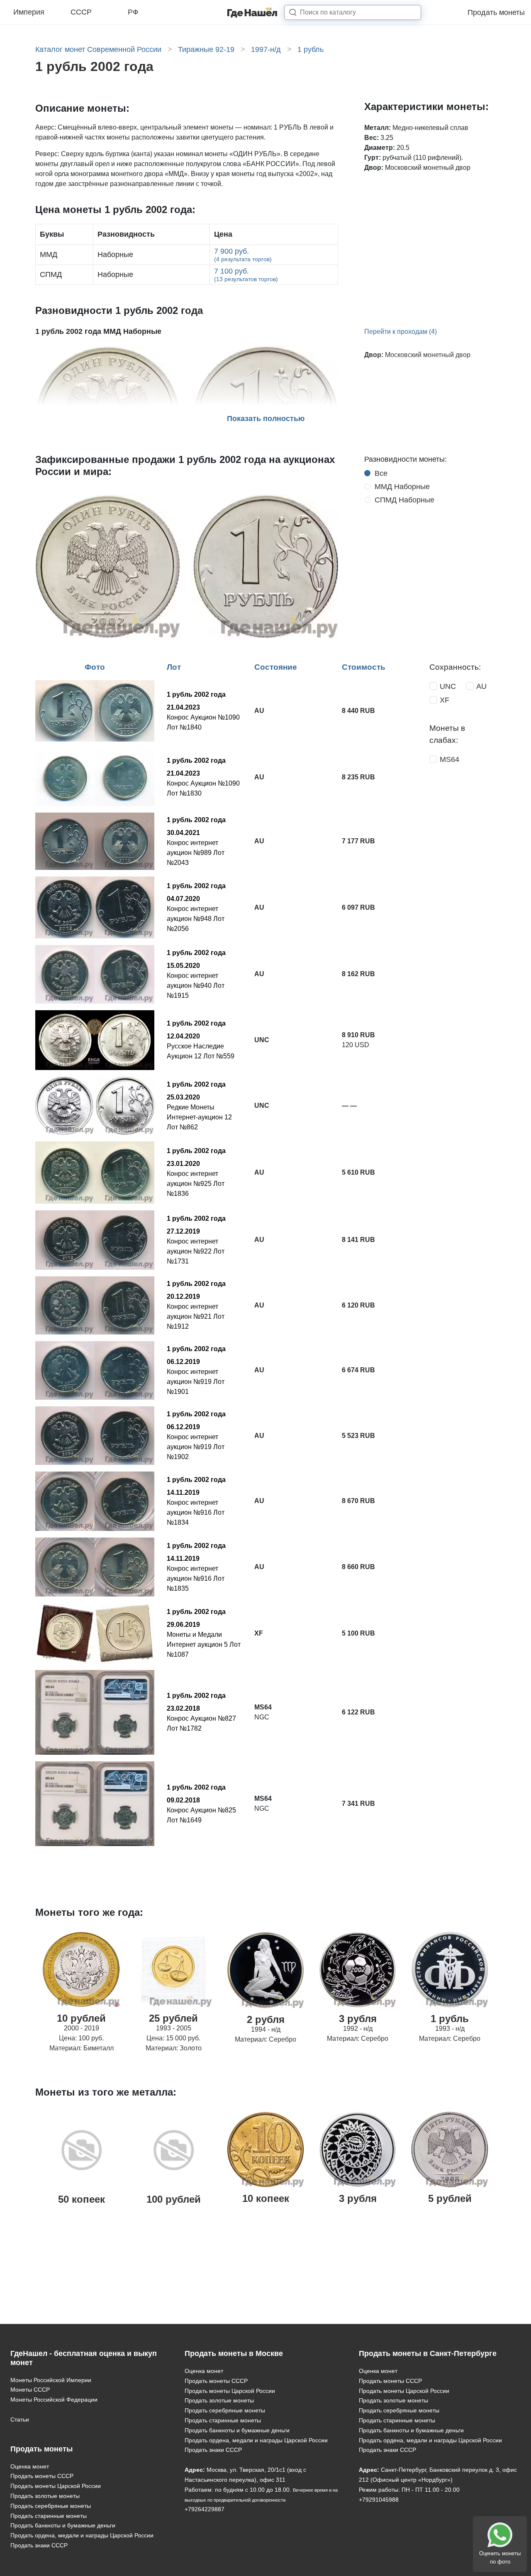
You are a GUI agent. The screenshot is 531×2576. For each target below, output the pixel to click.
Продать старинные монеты (49, 2516)
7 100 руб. (246, 275)
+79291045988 (379, 2500)
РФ (133, 12)
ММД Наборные (402, 487)
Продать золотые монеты (45, 2496)
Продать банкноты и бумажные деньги (63, 2525)
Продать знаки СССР (39, 2545)
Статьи (20, 2419)
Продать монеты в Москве (234, 2353)
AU (481, 686)
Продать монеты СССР (42, 2476)
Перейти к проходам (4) (401, 332)
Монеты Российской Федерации (54, 2400)
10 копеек (266, 2198)
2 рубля (266, 2019)
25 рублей (173, 2018)
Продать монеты (496, 12)
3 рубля (358, 2019)
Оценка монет (30, 2466)
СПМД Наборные (404, 500)
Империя (29, 12)
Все (381, 473)
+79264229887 (205, 2509)
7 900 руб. (243, 255)
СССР (81, 12)
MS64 (449, 759)
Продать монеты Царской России (56, 2486)
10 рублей (81, 2018)
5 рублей (450, 2198)
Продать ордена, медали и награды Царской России (82, 2535)
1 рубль (450, 2019)
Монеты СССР (30, 2390)
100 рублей (174, 2199)
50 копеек (82, 2199)
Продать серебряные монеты (51, 2506)
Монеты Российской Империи (51, 2380)
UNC (448, 686)
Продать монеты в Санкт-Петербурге (428, 2353)
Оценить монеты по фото (500, 2558)
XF (445, 700)
